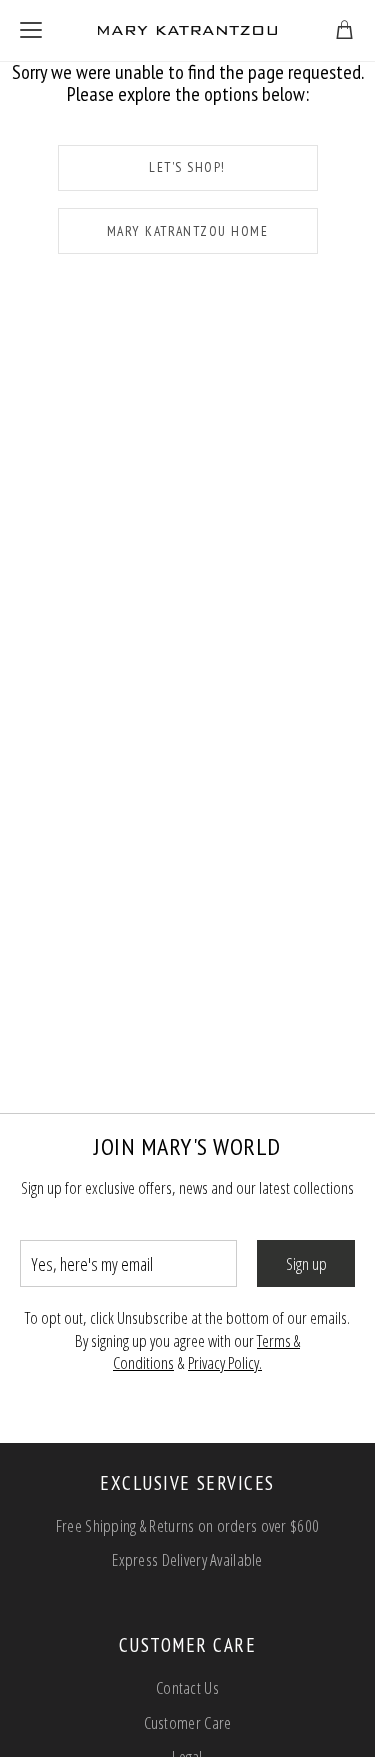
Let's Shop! (187, 167)
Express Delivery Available (187, 1559)
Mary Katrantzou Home (188, 231)
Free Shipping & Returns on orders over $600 (187, 1525)
